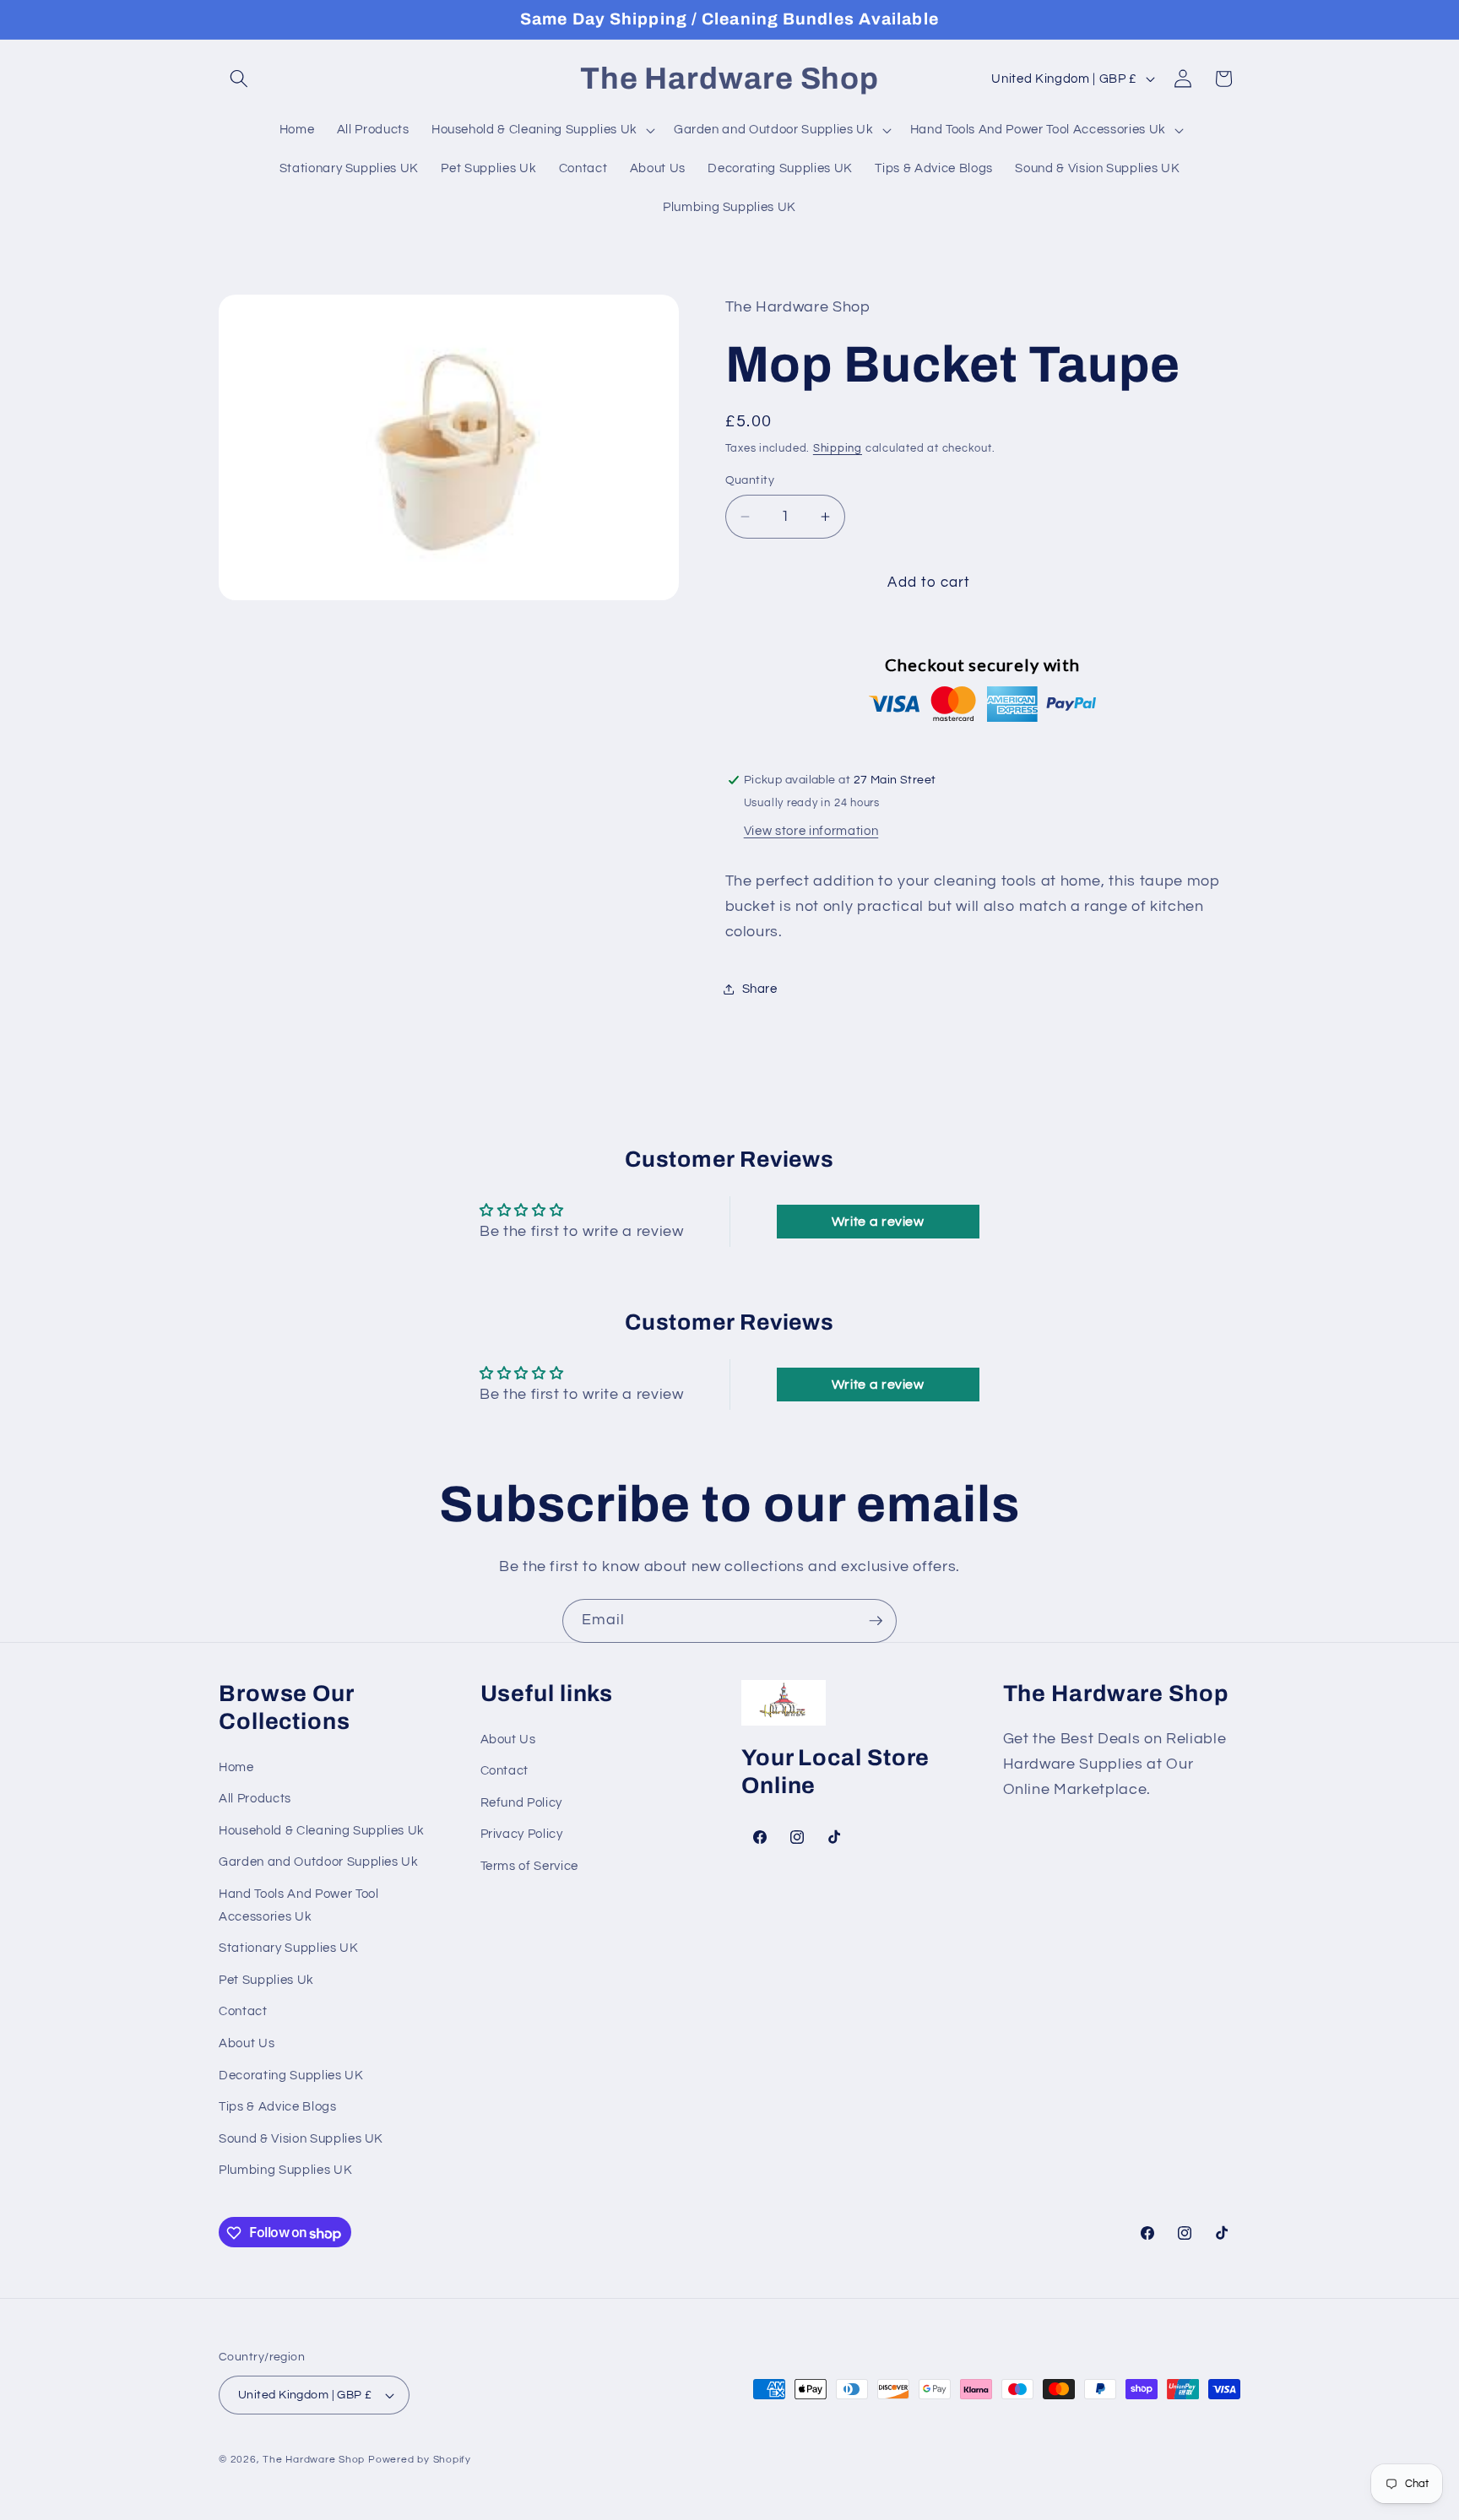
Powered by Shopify (420, 2460)
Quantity (750, 480)
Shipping (838, 448)
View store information (811, 831)
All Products (255, 1799)
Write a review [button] (878, 1222)
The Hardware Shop (314, 2460)
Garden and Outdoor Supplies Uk (319, 1862)
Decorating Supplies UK (291, 2075)
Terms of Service (530, 1867)
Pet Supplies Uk (266, 1980)
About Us (247, 2044)
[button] (239, 79)
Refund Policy (522, 1802)
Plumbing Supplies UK (285, 2170)
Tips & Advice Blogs (278, 2107)
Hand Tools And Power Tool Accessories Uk (299, 1906)
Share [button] (760, 989)
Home (236, 1767)
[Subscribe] (876, 1621)
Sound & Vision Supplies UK (301, 2138)
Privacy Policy (522, 1834)
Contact (243, 2012)
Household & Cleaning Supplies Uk (322, 1830)
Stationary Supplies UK (289, 1948)
